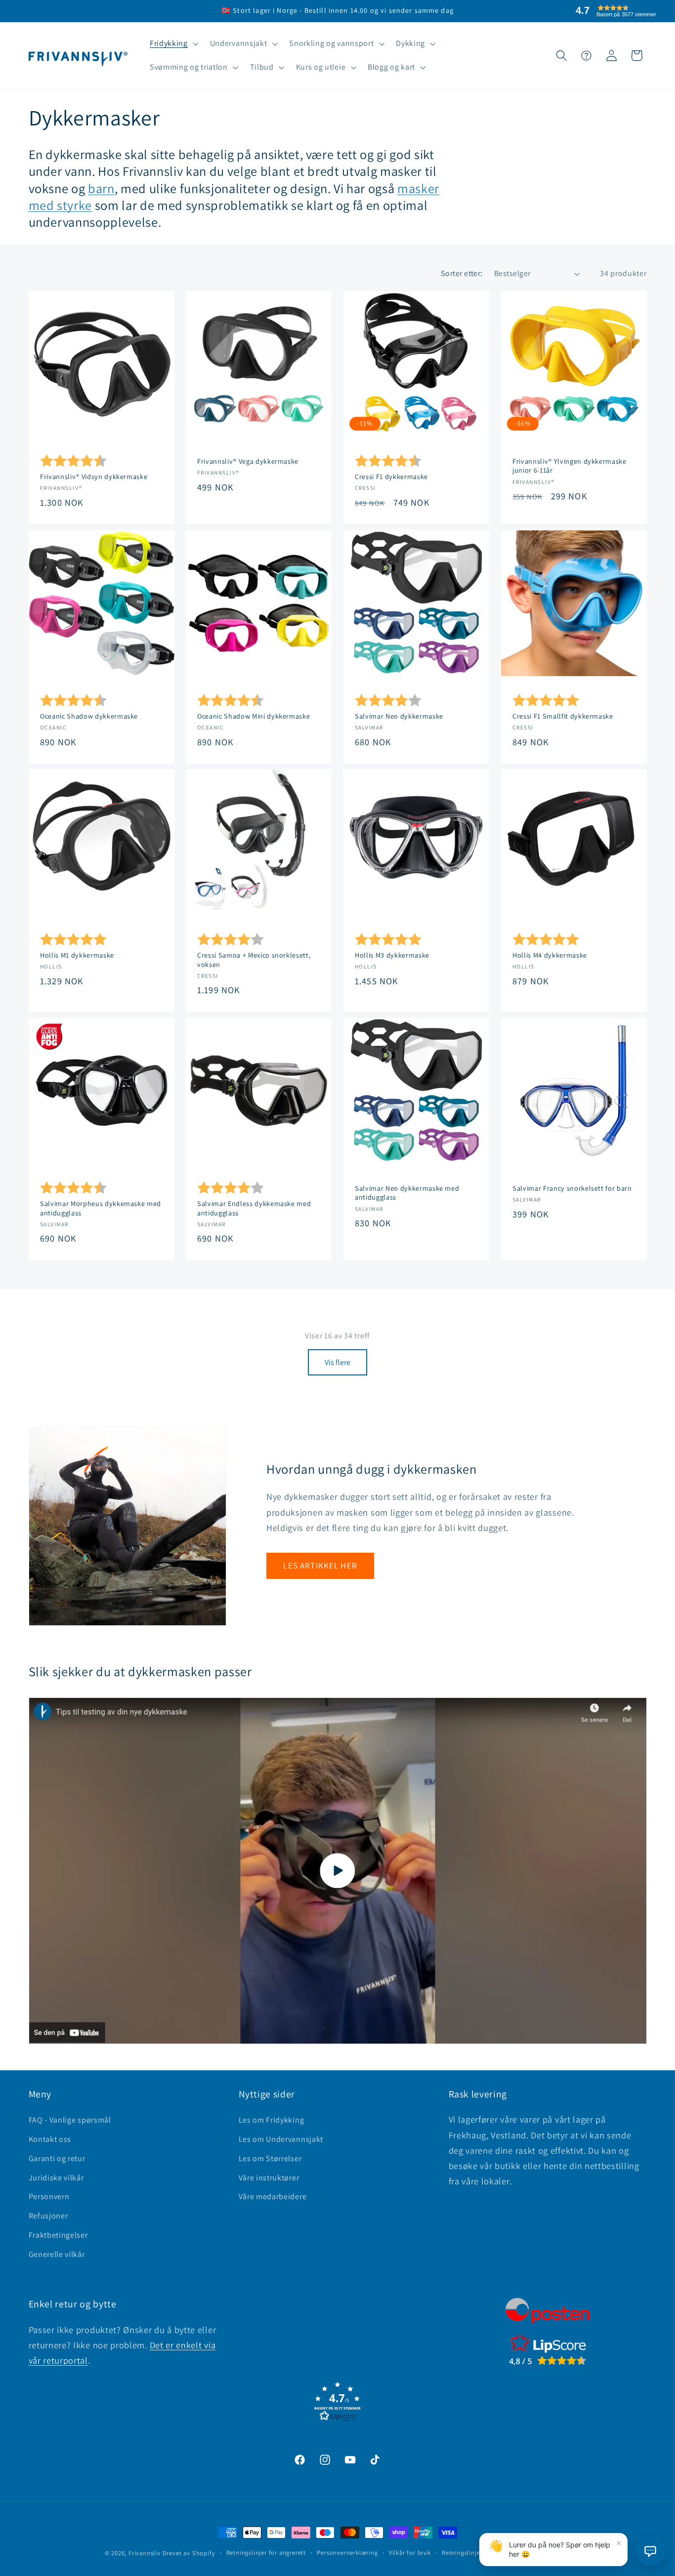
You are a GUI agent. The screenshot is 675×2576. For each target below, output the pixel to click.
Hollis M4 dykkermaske (550, 955)
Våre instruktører (269, 2178)
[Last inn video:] (338, 1871)
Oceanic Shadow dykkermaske (89, 716)
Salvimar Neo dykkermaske (399, 716)
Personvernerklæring (347, 2553)
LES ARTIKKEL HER (320, 1565)
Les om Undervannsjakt (281, 2139)
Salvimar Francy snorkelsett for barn (572, 1188)
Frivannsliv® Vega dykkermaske (248, 461)
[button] (173, 44)
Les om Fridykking (272, 2120)
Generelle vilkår (57, 2254)
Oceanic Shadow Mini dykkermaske (253, 716)
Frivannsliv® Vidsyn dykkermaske (94, 477)
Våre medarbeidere (273, 2196)
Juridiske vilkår (56, 2178)
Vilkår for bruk (410, 2553)
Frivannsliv (145, 2553)
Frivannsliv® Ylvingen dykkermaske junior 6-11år (570, 466)
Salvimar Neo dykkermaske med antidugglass (407, 1193)
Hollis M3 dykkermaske (392, 955)
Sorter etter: (462, 273)
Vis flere (337, 1362)
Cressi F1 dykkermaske (391, 477)
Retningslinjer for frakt (475, 2553)
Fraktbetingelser (58, 2235)
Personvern (49, 2196)
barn (101, 188)
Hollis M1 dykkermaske (77, 955)
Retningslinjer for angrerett (266, 2553)
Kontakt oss (50, 2139)
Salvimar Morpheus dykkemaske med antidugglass (101, 1208)
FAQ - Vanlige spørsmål (70, 2120)
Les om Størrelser (270, 2158)
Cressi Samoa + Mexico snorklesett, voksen (254, 960)
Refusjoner (48, 2216)
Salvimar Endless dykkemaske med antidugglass (254, 1208)
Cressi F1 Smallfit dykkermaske (563, 716)
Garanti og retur (57, 2158)
